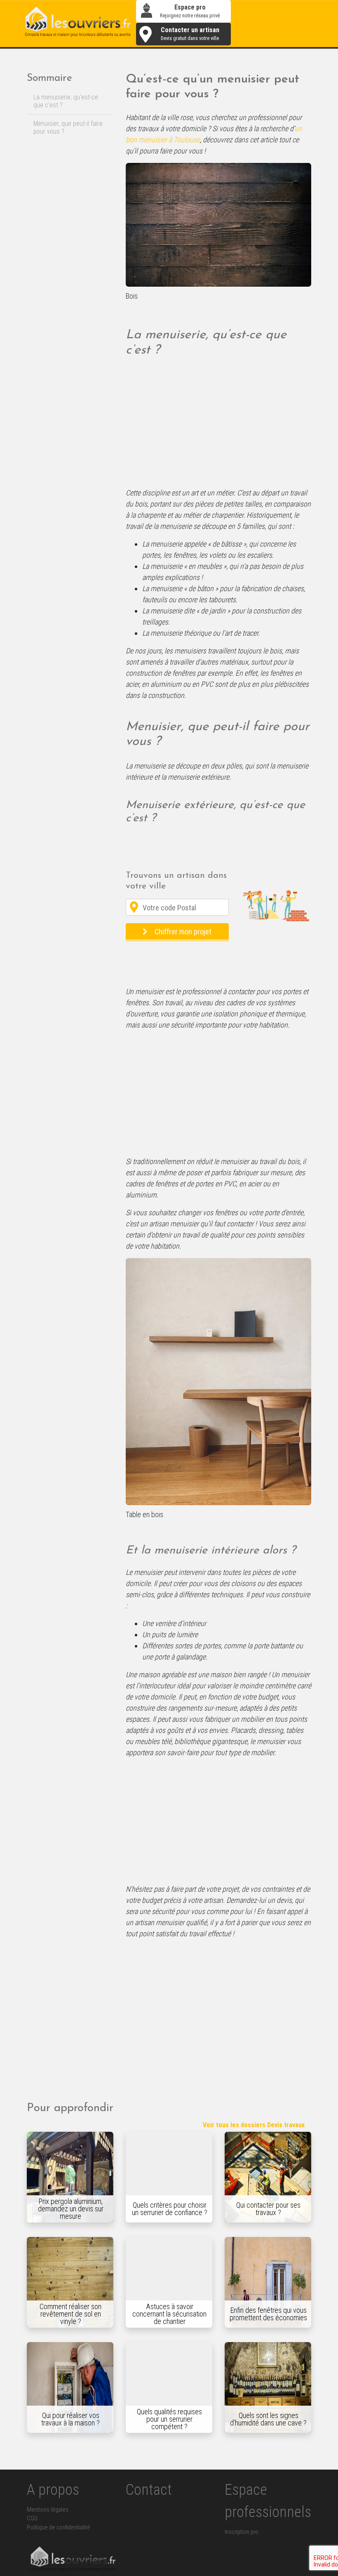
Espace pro (190, 11)
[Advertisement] (218, 426)
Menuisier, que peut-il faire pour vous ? (68, 127)
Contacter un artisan (190, 34)
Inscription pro (242, 2532)
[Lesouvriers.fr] (78, 23)
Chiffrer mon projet (183, 932)
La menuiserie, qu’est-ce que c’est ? (66, 101)
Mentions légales (48, 2510)
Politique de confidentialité (59, 2528)
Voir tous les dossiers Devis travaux (254, 2125)
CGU (32, 2518)
